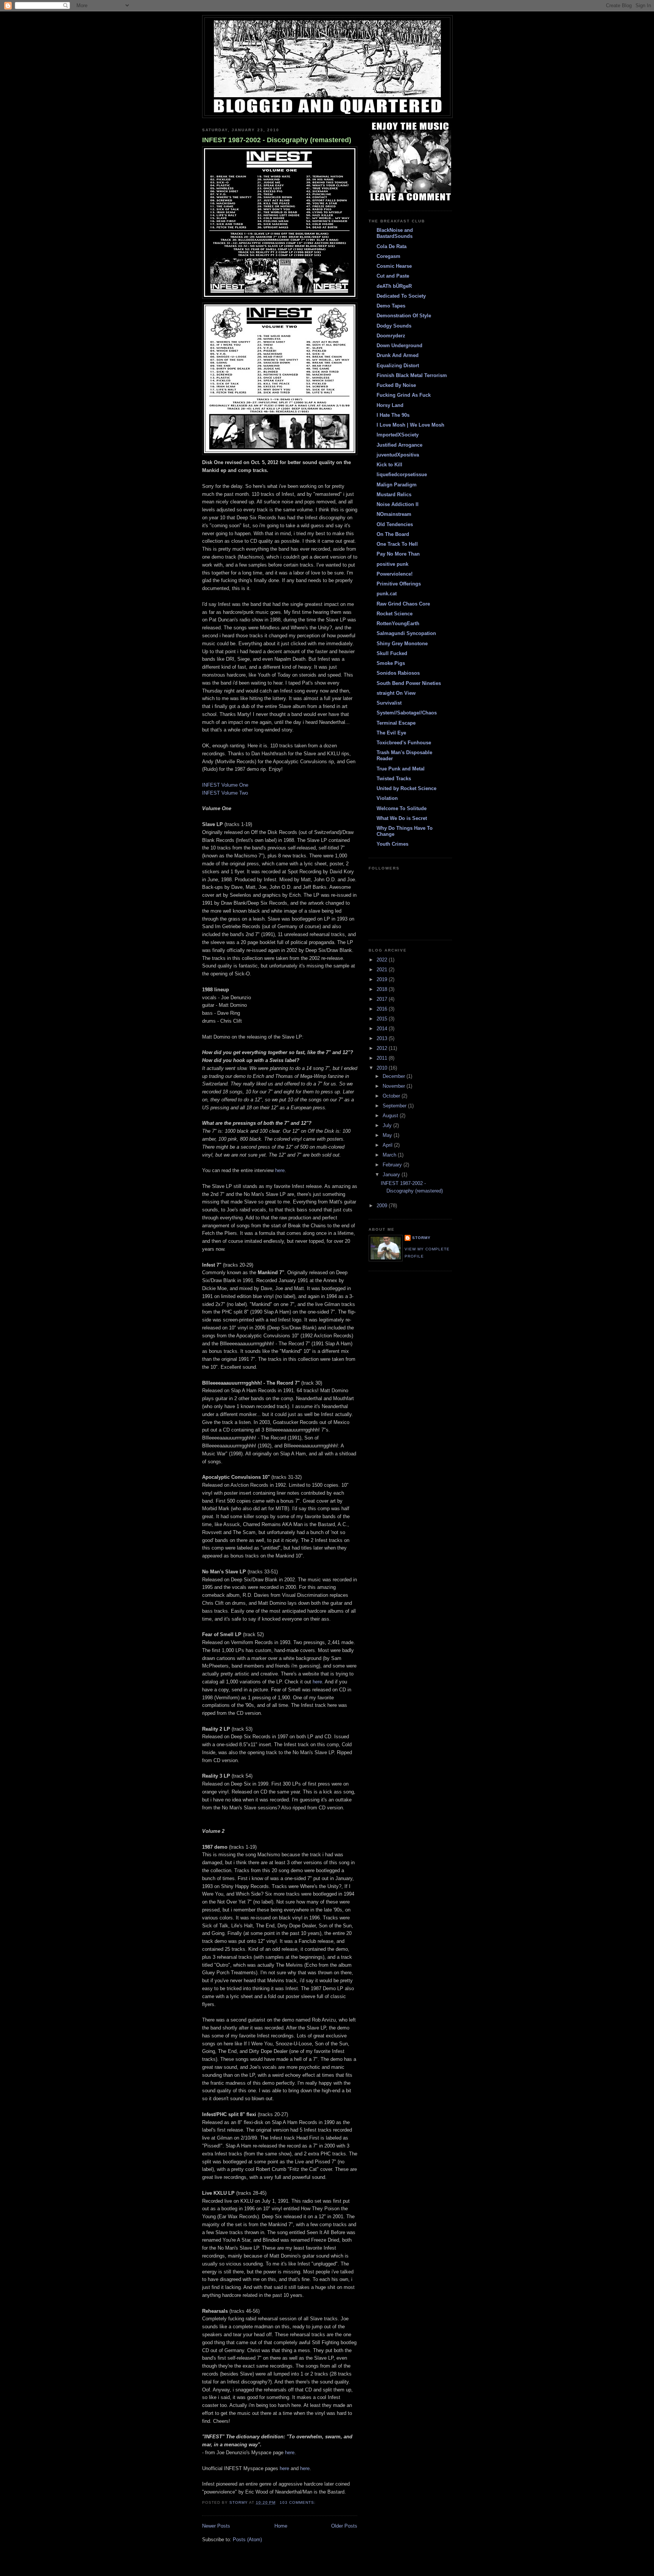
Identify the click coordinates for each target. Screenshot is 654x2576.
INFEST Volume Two (225, 793)
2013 (383, 1038)
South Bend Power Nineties (409, 683)
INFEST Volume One (225, 785)
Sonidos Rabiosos (398, 673)
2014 (383, 1029)
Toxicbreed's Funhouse (404, 743)
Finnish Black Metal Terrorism (412, 375)
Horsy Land (390, 405)
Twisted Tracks (394, 779)
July (388, 1125)
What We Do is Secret (402, 818)
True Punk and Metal (401, 769)
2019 (383, 979)
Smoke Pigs (391, 663)
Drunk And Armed (398, 355)
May (388, 1135)
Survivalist (389, 703)
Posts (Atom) (247, 2540)
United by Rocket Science (406, 788)
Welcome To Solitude (402, 808)
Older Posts (344, 2526)
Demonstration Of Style (404, 316)
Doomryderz (391, 336)
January (392, 1175)
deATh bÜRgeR (394, 286)
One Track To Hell (397, 544)
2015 (383, 1019)
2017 (383, 999)
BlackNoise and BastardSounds (395, 233)
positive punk (392, 564)
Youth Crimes (392, 844)
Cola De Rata (392, 246)
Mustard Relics (394, 495)
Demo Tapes (391, 306)
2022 (383, 960)
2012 (383, 1048)
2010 (383, 1068)
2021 (383, 970)
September (395, 1106)
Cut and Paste (393, 276)
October (392, 1096)
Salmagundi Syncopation (406, 633)
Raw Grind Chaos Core (403, 604)
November (395, 1086)
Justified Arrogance (399, 445)
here (280, 1170)
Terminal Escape (396, 723)
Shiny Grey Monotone (402, 644)
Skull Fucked (392, 653)
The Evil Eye (391, 733)
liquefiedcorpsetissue (402, 474)
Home (281, 2526)
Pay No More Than (398, 554)
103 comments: (298, 2502)
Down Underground (399, 345)
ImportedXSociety (398, 435)
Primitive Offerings (399, 584)
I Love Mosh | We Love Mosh (410, 425)
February (393, 1165)
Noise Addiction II (398, 504)
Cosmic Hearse (394, 266)
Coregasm (389, 256)
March (390, 1155)
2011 (383, 1058)
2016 (383, 1009)
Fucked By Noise (396, 385)
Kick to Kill (389, 465)
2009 (383, 1206)
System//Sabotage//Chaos (407, 713)
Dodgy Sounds (394, 326)
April (388, 1145)
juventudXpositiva (398, 455)
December (395, 1076)
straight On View (396, 693)
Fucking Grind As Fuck (404, 395)
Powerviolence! (395, 574)
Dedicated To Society (401, 296)
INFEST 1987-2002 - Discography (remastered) (277, 140)
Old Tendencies (395, 524)
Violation (387, 798)
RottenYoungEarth (398, 623)
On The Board (393, 534)
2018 (383, 989)
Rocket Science (395, 614)
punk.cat (387, 594)
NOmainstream (394, 514)
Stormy (421, 1238)
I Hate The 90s (393, 415)
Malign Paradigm (397, 485)
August (391, 1116)
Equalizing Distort (398, 366)
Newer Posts (216, 2526)
